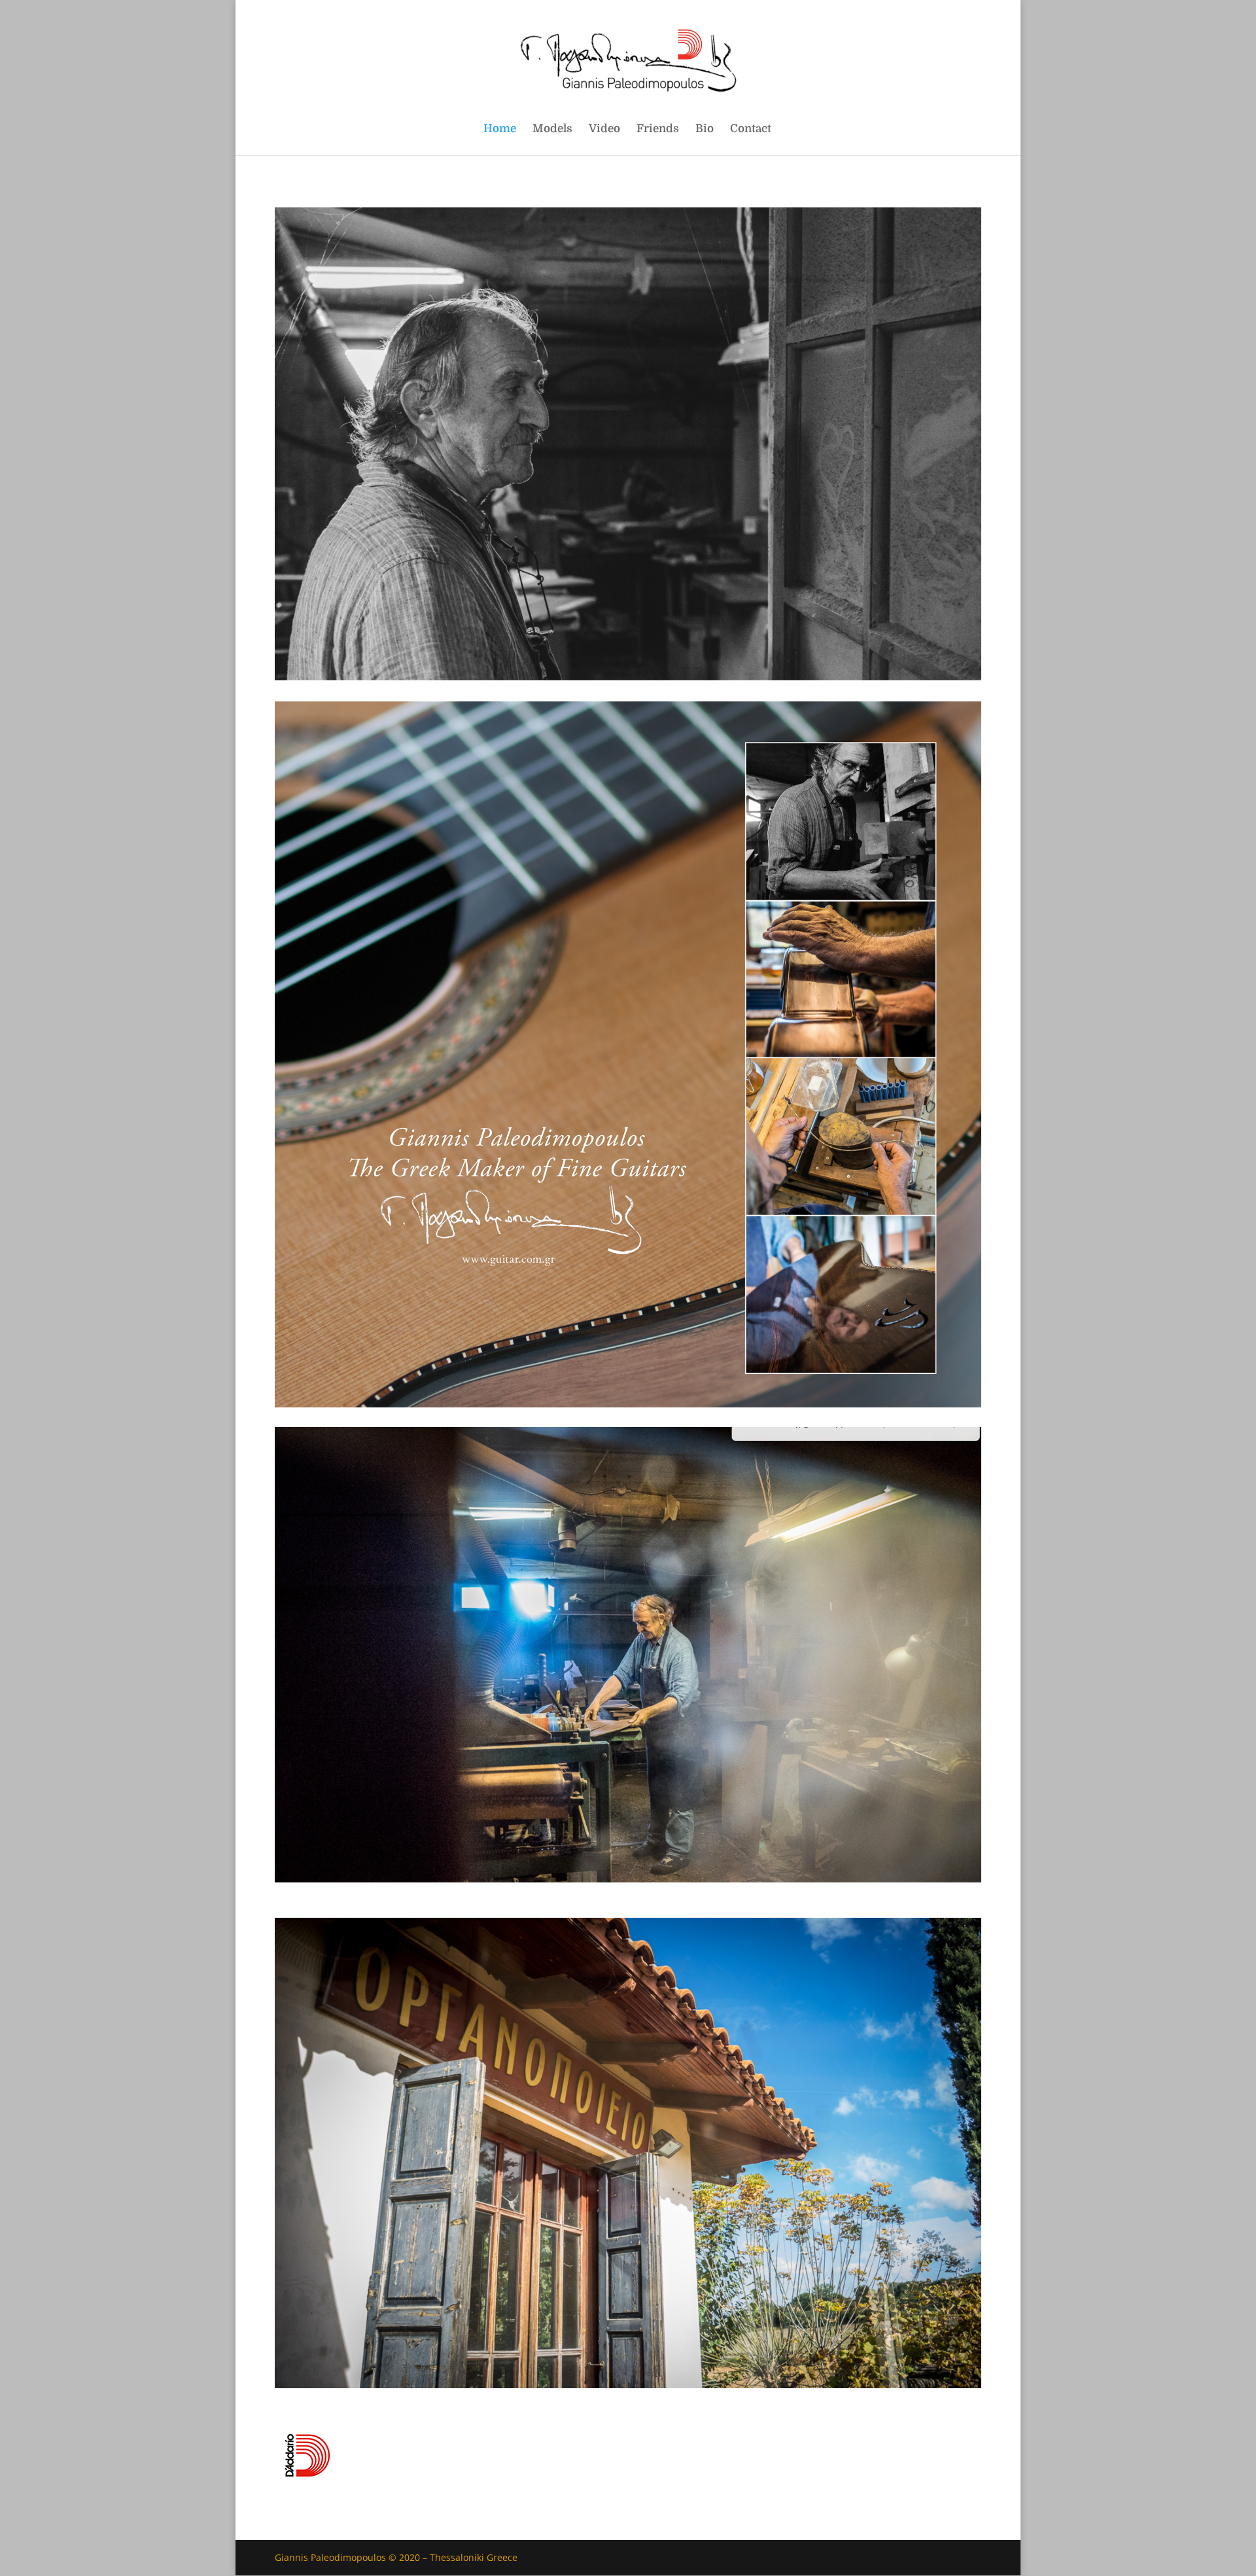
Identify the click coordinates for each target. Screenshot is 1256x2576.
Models (552, 130)
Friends (658, 130)
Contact (751, 130)
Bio (705, 130)
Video (604, 130)
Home (500, 130)
